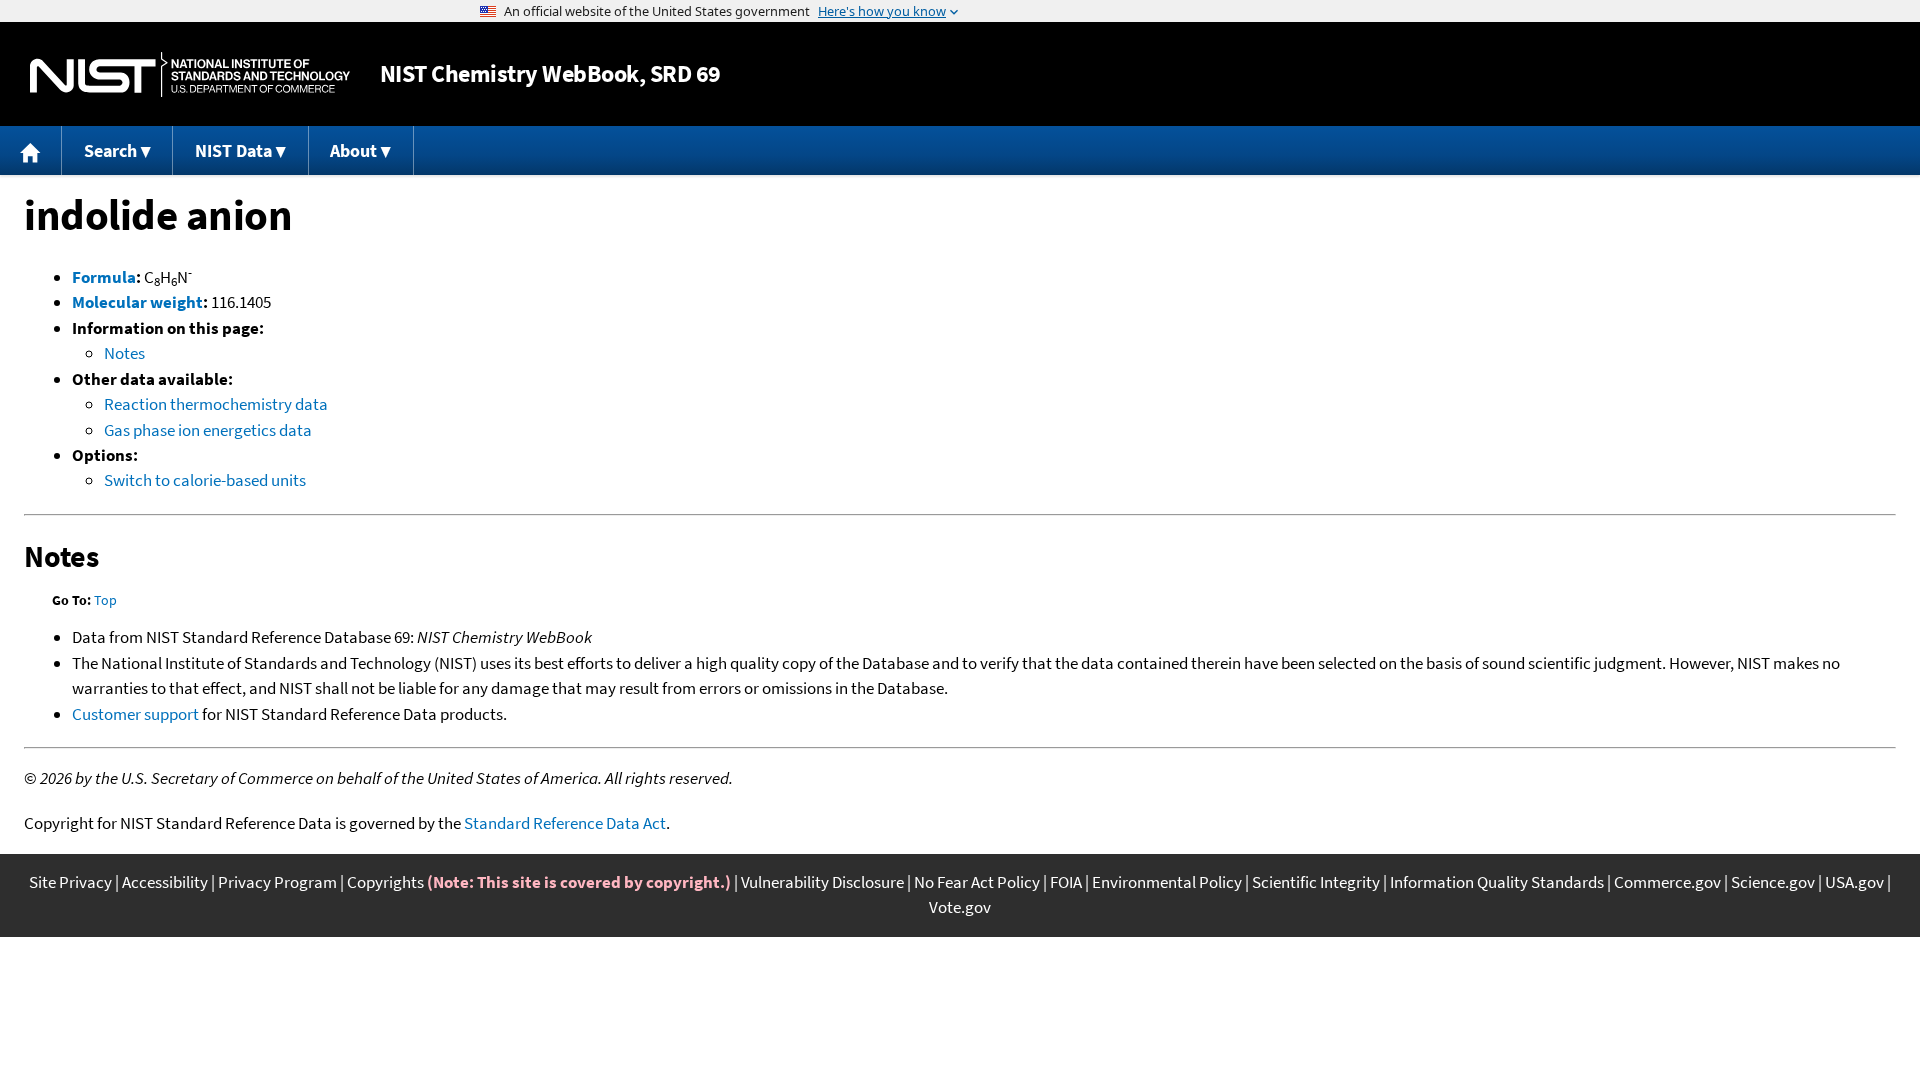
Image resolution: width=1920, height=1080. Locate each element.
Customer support (135, 714)
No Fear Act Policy (977, 882)
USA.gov (1854, 882)
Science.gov (1773, 882)
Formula (104, 277)
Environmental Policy (1167, 882)
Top (105, 600)
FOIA (1066, 882)
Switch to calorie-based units (205, 480)
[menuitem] (31, 150)
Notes (124, 353)
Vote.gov (960, 907)
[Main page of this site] (31, 150)
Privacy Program (277, 882)
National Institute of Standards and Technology (190, 74)
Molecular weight (137, 302)
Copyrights (385, 882)
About (353, 150)
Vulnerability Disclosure (822, 882)
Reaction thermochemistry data (216, 404)
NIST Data (233, 150)
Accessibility (165, 882)
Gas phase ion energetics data (208, 430)
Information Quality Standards (1497, 882)
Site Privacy (70, 882)
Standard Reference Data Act (565, 823)
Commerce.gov (1667, 882)
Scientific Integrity (1316, 882)
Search (110, 150)
